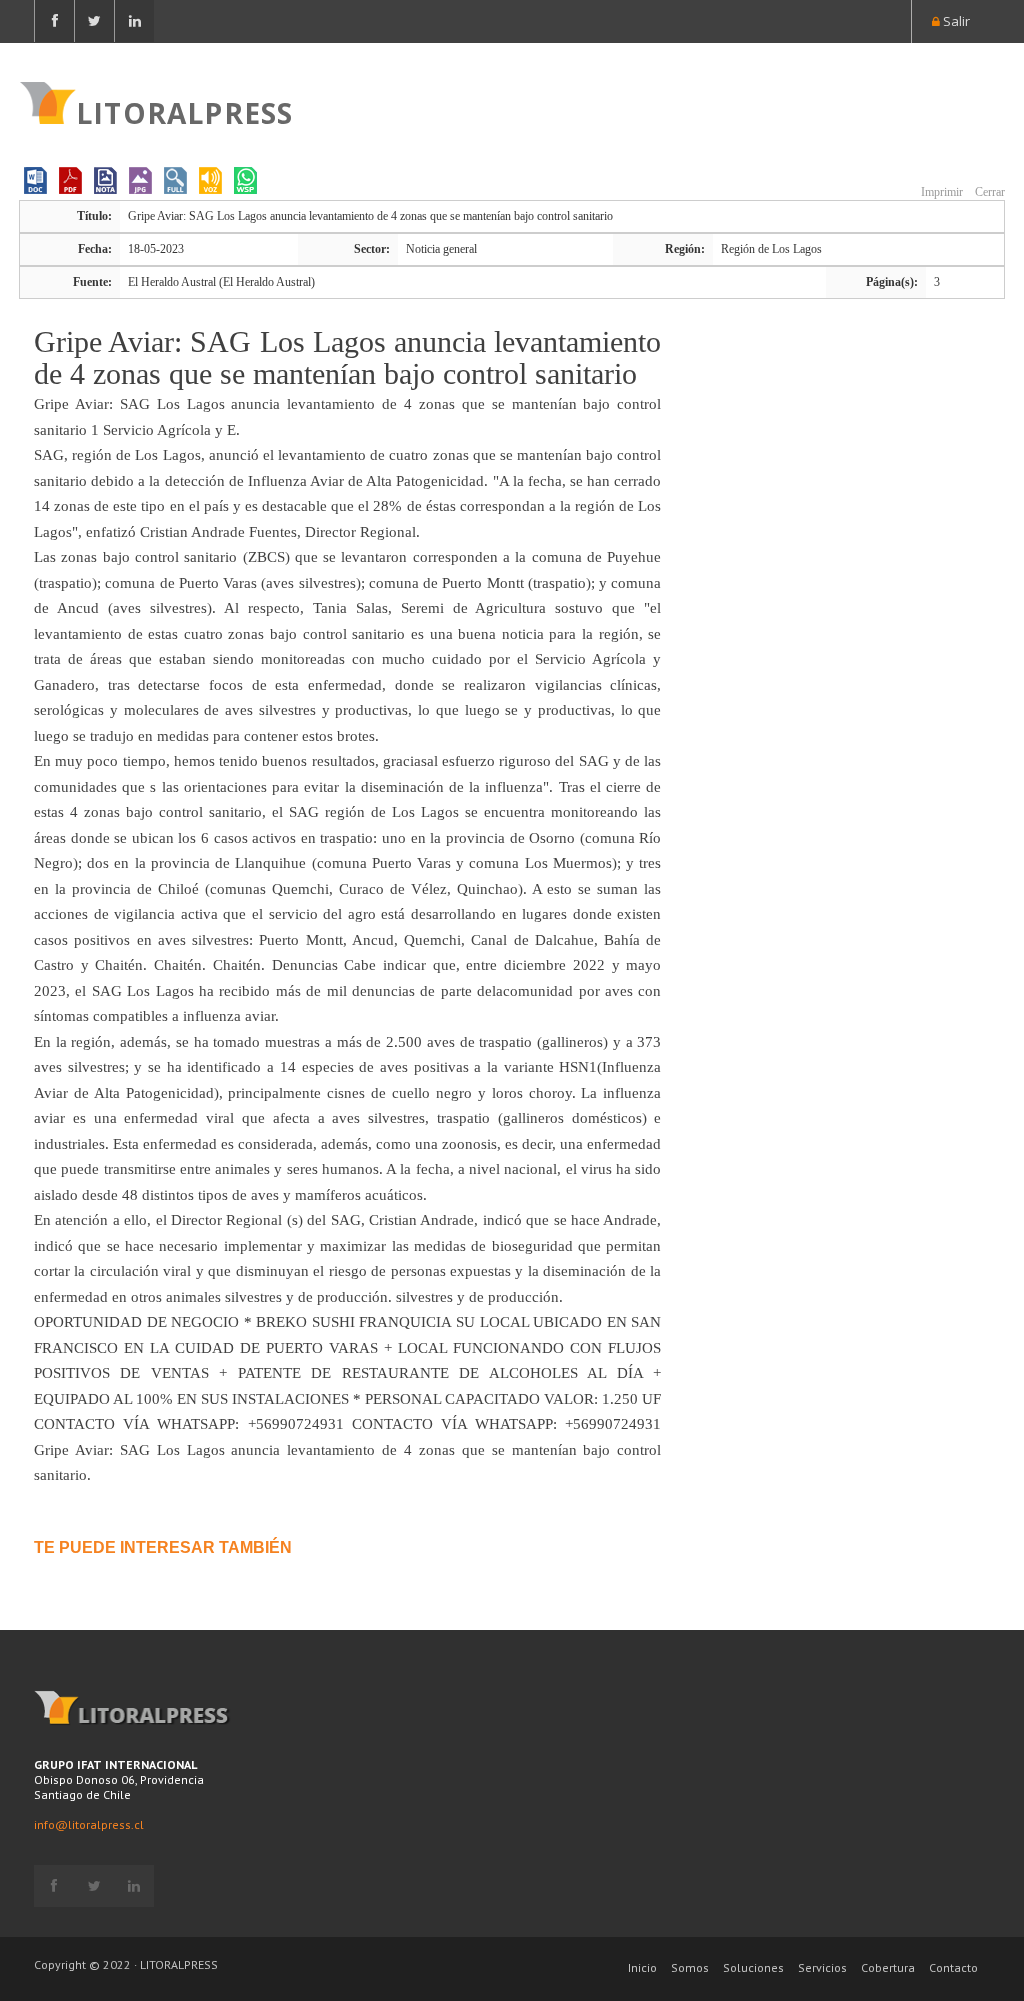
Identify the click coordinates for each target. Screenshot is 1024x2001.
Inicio (642, 1967)
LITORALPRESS (184, 111)
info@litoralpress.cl (89, 1824)
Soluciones (753, 1967)
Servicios (822, 1967)
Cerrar (988, 192)
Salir (955, 21)
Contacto (953, 1967)
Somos (690, 1967)
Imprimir (940, 192)
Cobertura (888, 1967)
